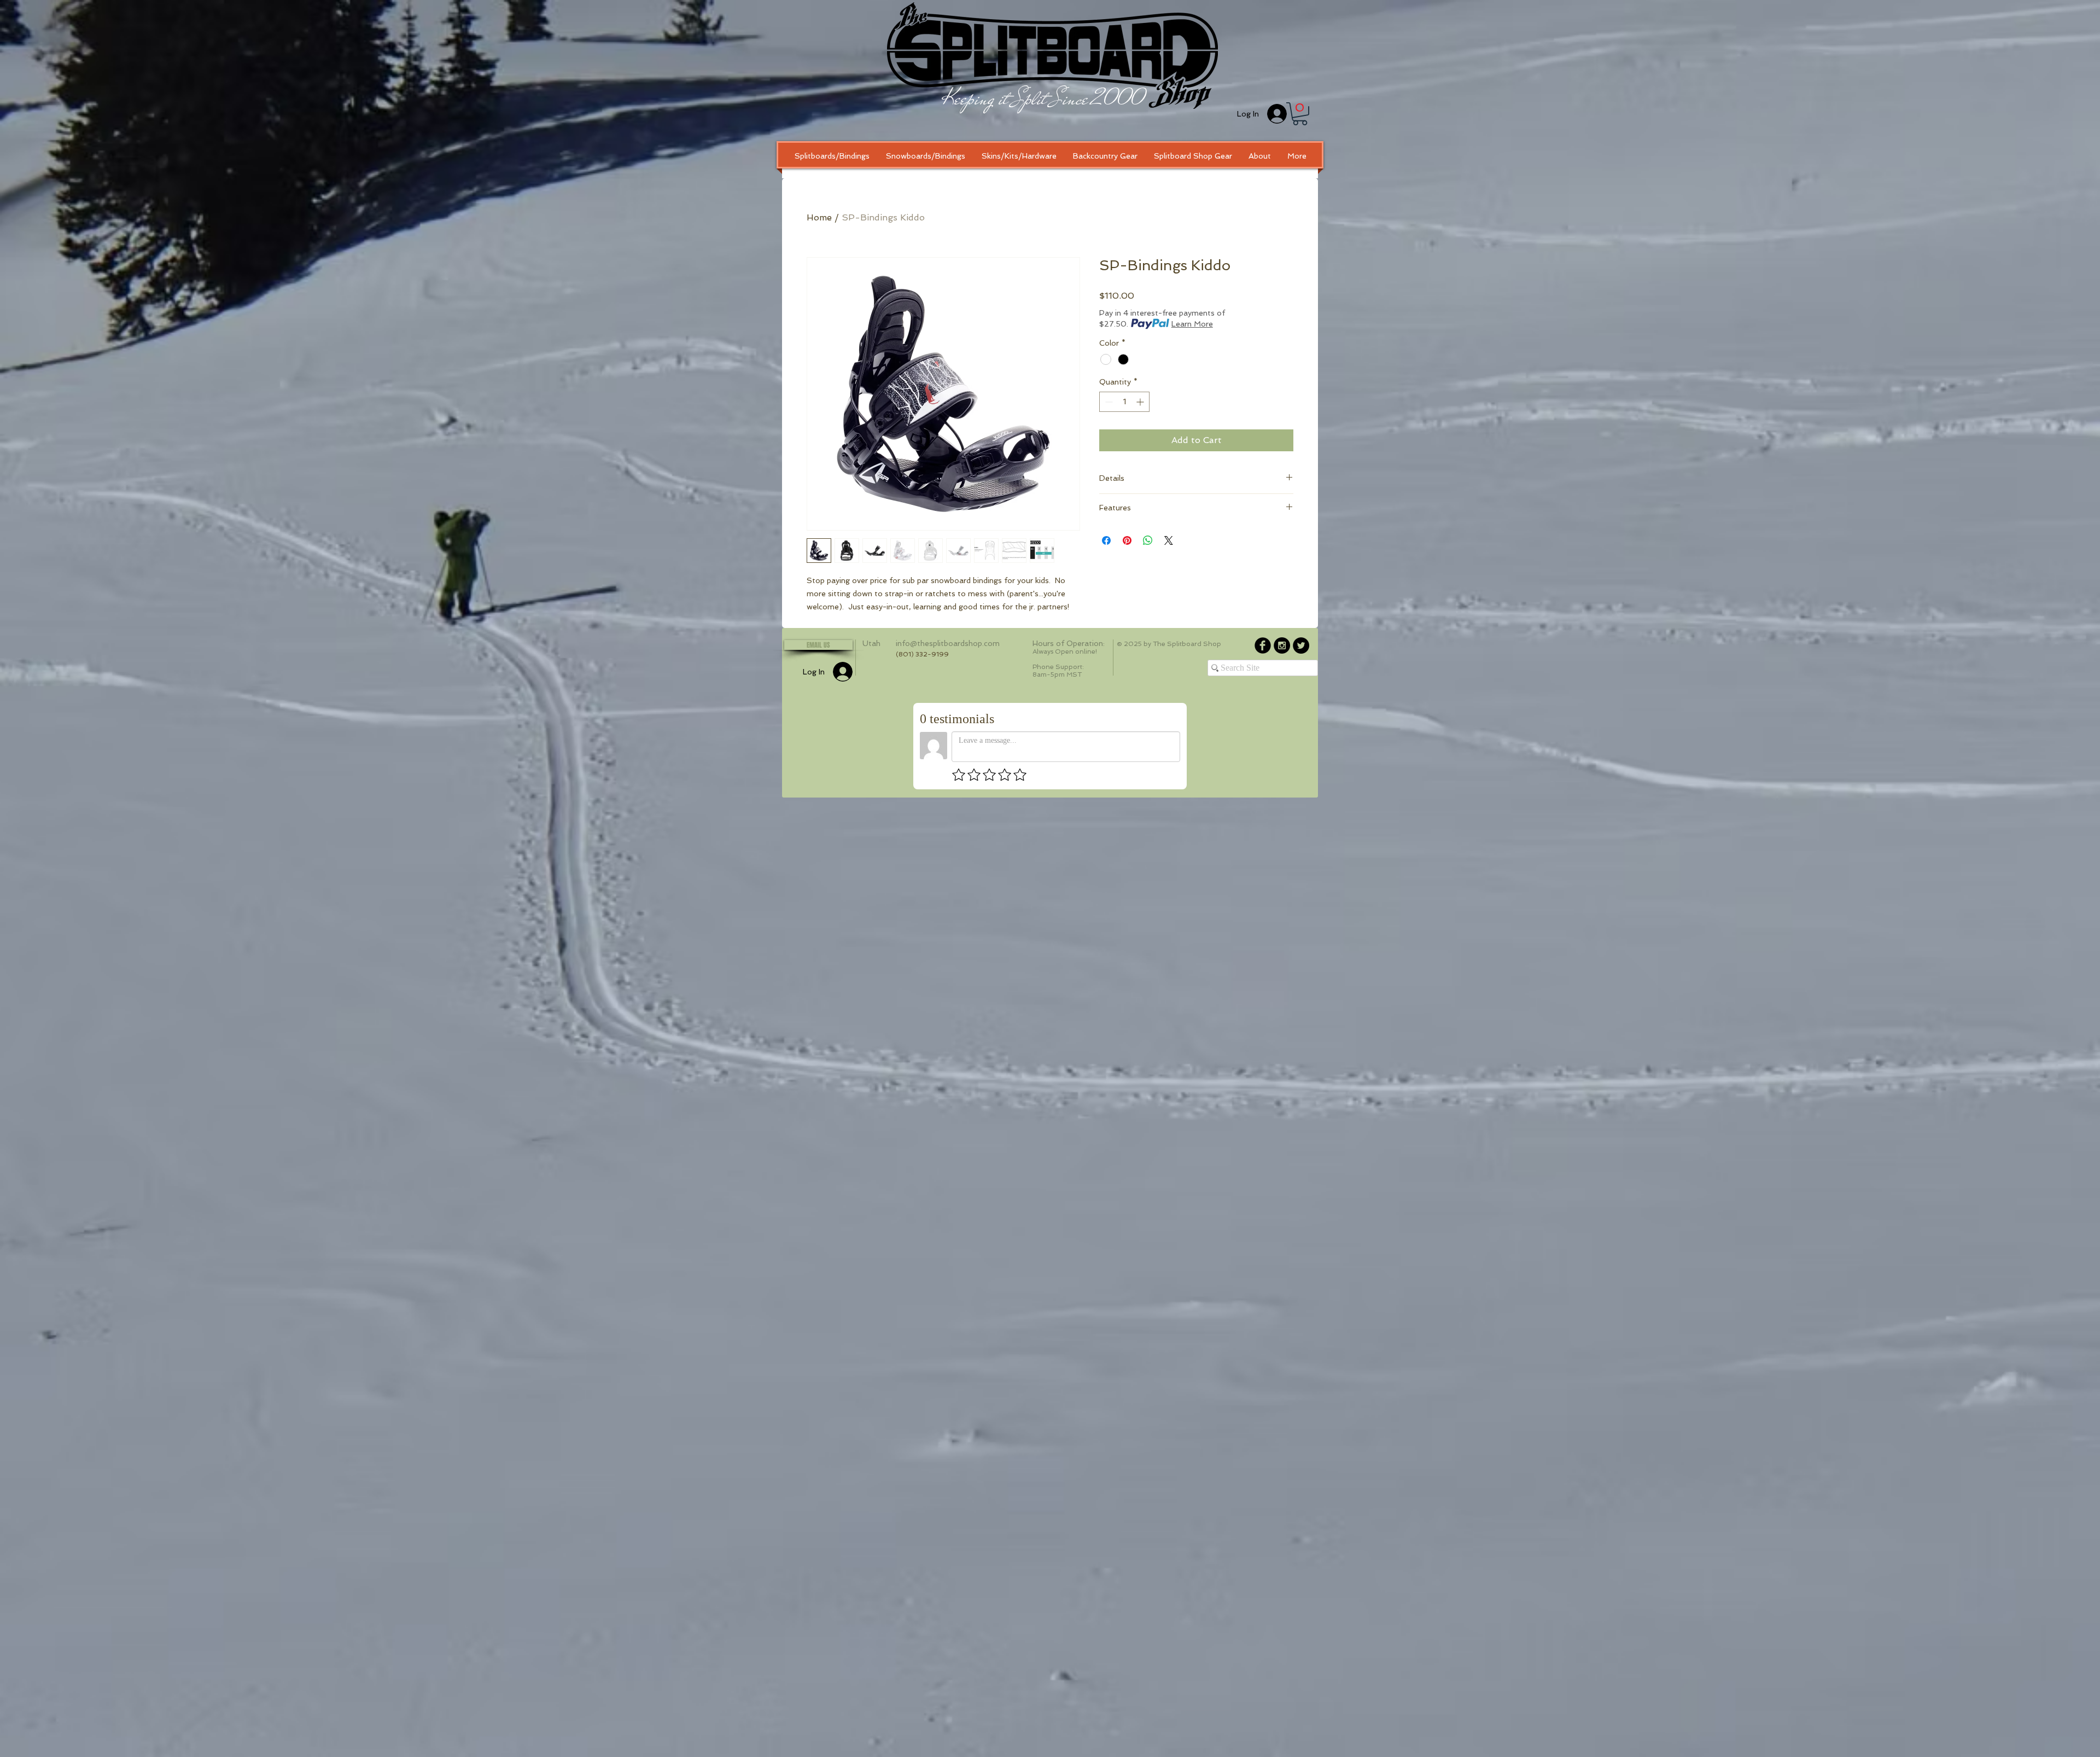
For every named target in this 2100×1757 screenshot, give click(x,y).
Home (819, 217)
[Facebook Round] (1263, 645)
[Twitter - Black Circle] (1301, 645)
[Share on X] (1169, 540)
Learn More (1192, 324)
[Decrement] (1108, 402)
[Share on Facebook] (1106, 540)
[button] (1300, 114)
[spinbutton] (1124, 402)
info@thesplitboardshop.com (948, 643)
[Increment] (1141, 402)
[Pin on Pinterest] (1127, 540)
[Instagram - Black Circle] (1282, 645)
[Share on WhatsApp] (1148, 540)
